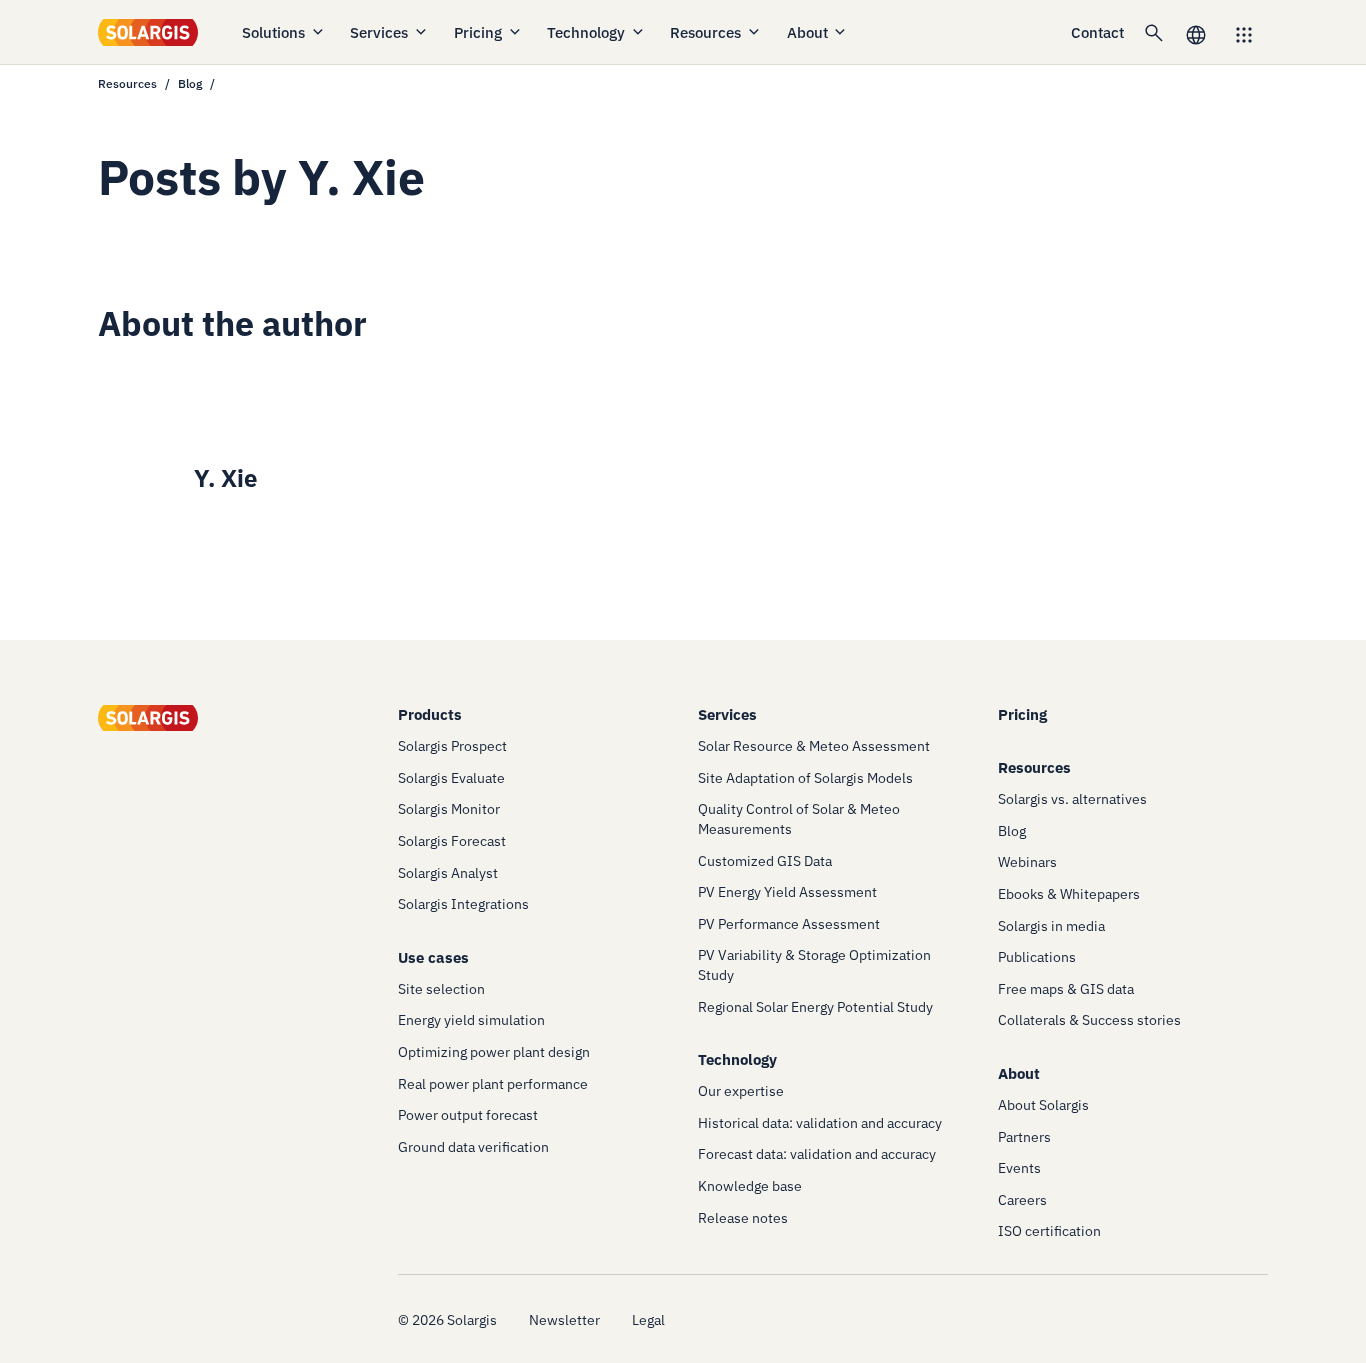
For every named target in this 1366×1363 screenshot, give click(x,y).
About (807, 32)
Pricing (478, 32)
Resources (705, 32)
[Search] (1154, 32)
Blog (190, 83)
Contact (1097, 32)
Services (379, 32)
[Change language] (1196, 32)
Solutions (273, 32)
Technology (586, 32)
